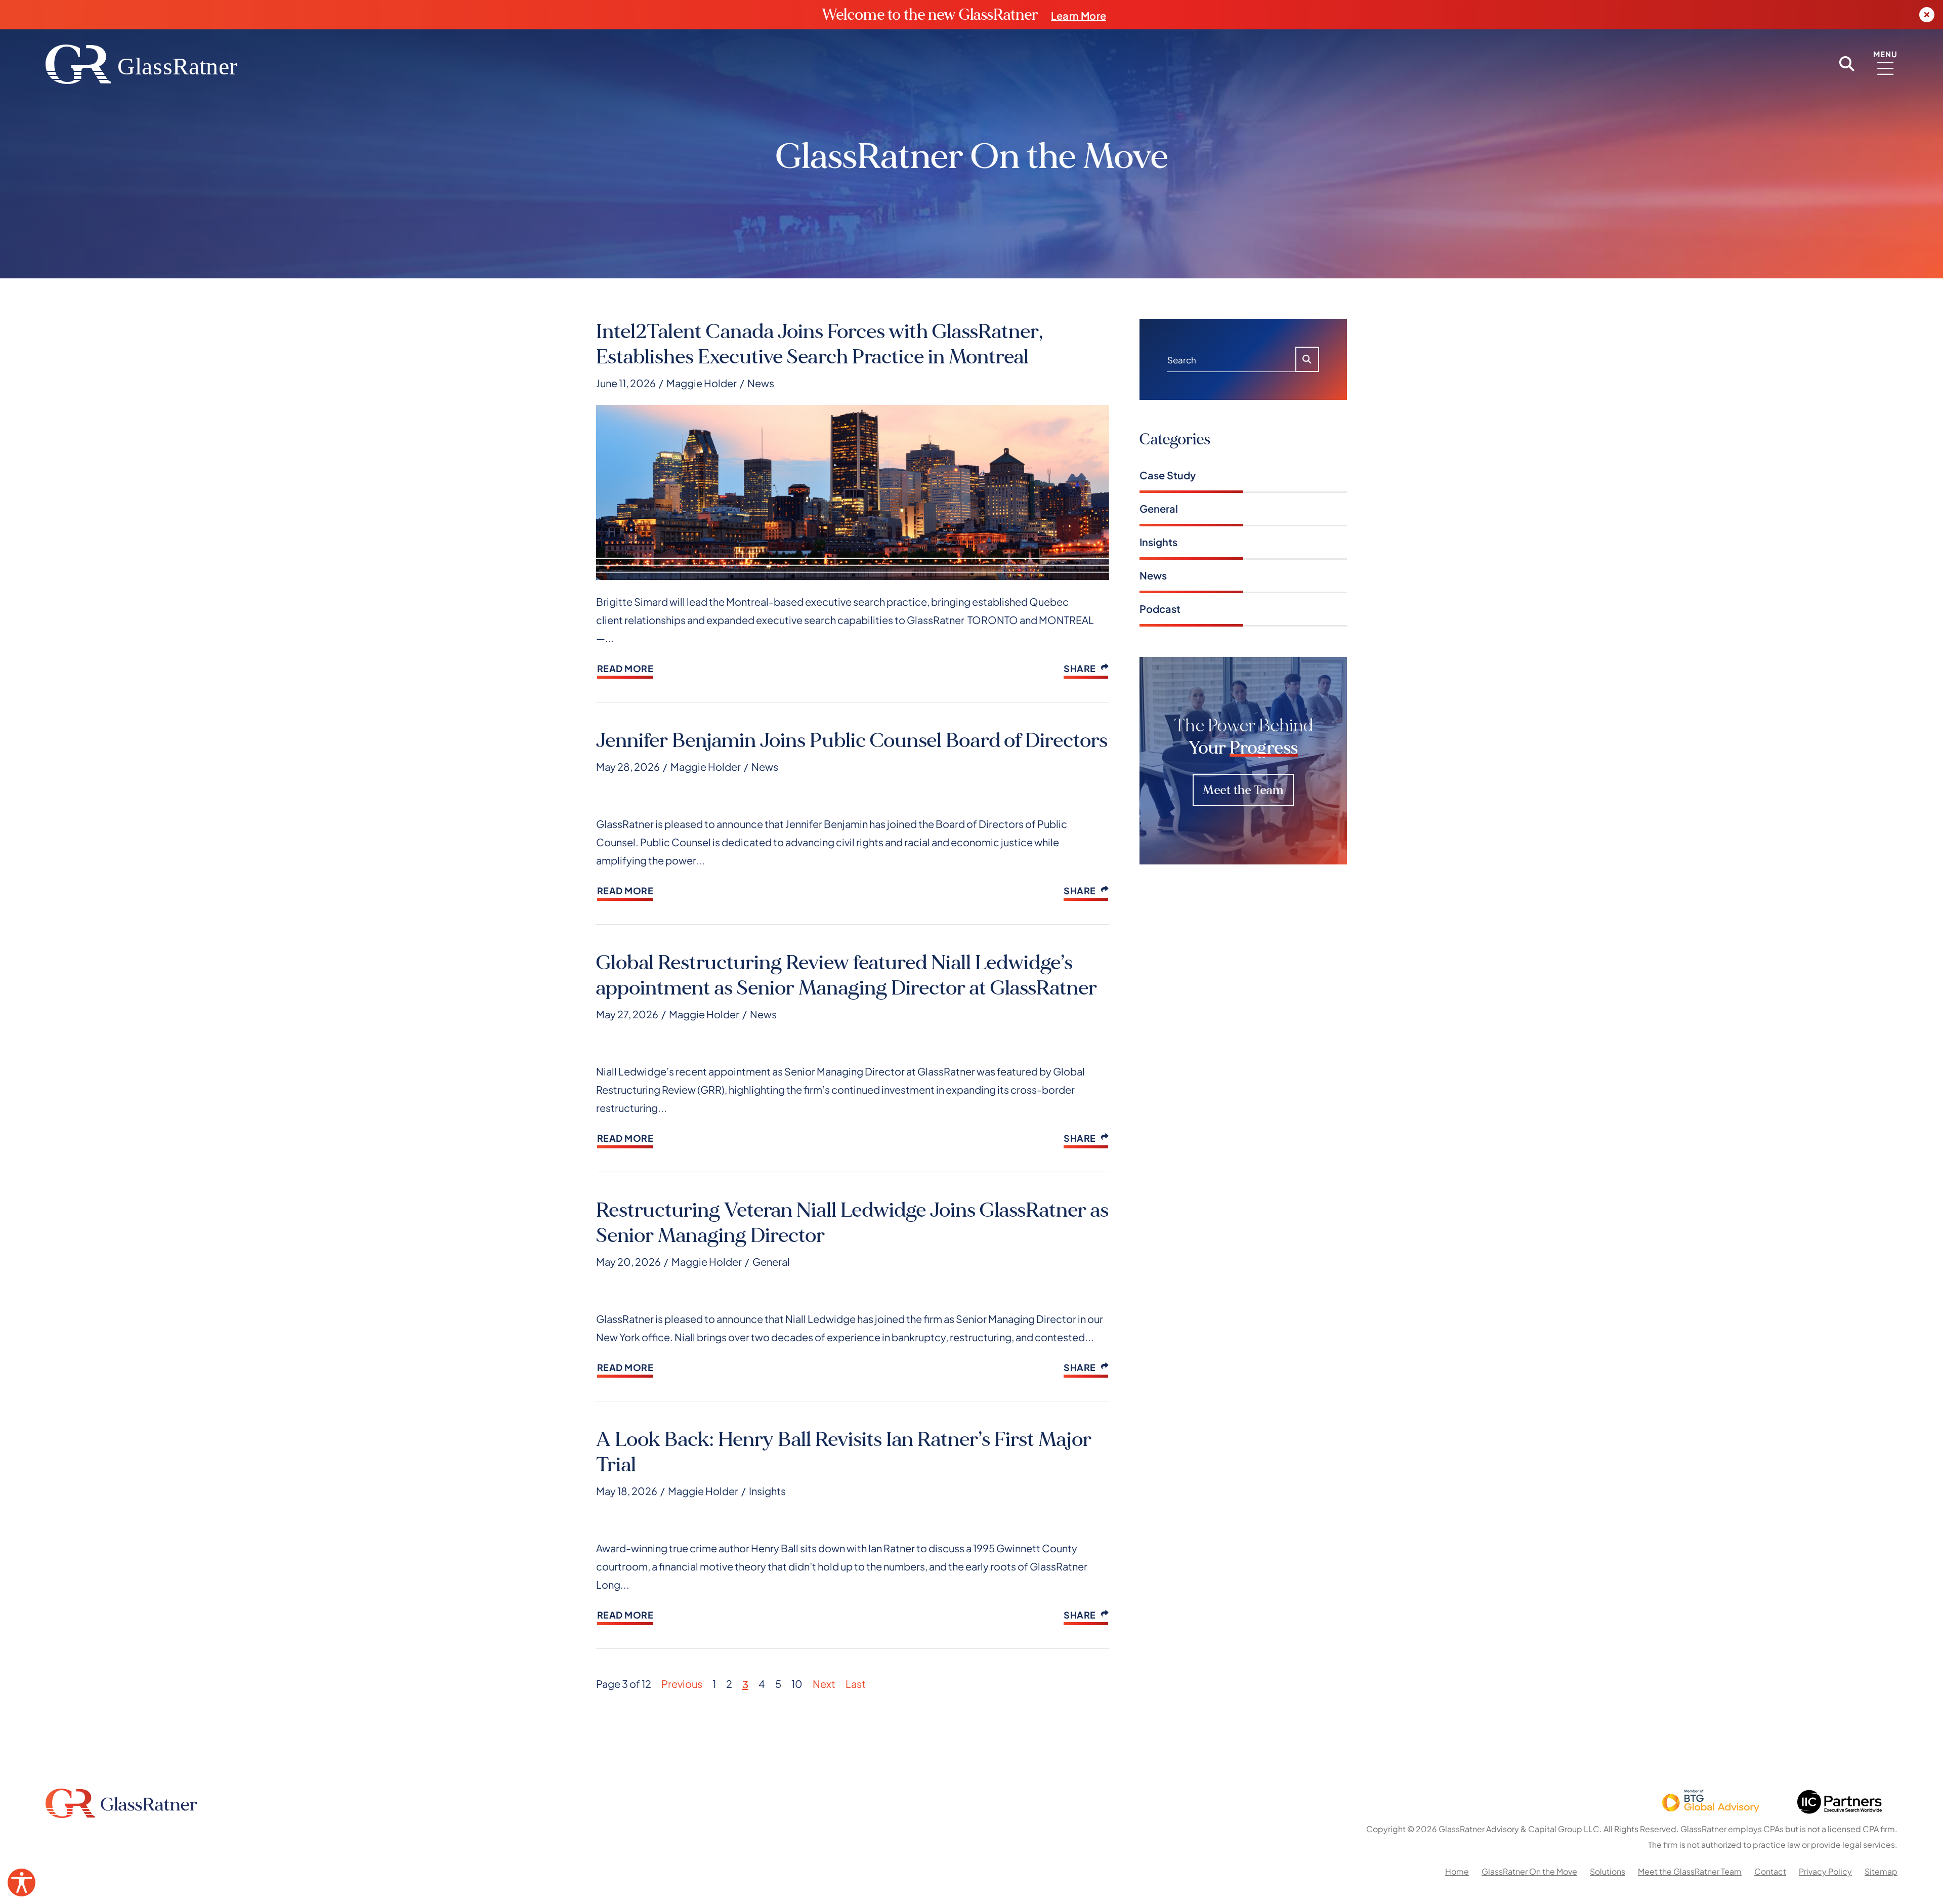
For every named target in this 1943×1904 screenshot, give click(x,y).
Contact (1770, 1871)
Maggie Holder (702, 382)
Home (1457, 1871)
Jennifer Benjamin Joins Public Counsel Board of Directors (852, 740)
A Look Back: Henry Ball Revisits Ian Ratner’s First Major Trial (844, 1452)
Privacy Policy (1825, 1871)
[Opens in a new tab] (1710, 1804)
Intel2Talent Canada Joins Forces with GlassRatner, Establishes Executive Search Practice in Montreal (819, 344)
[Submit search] (1307, 359)
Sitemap (1881, 1871)
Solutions (1608, 1871)
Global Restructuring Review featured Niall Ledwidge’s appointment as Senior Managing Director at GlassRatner (847, 975)
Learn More (1079, 15)
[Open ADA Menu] (22, 1882)
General (771, 1261)
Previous (682, 1683)
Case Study (1168, 474)
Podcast (1160, 608)
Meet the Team (1243, 790)
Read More (625, 668)
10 (797, 1683)
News (761, 383)
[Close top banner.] (1927, 15)
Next (824, 1683)
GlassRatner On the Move (1529, 1871)
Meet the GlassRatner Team (1690, 1871)
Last (856, 1683)
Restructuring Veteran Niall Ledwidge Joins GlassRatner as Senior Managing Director (852, 1223)
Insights (767, 1491)
